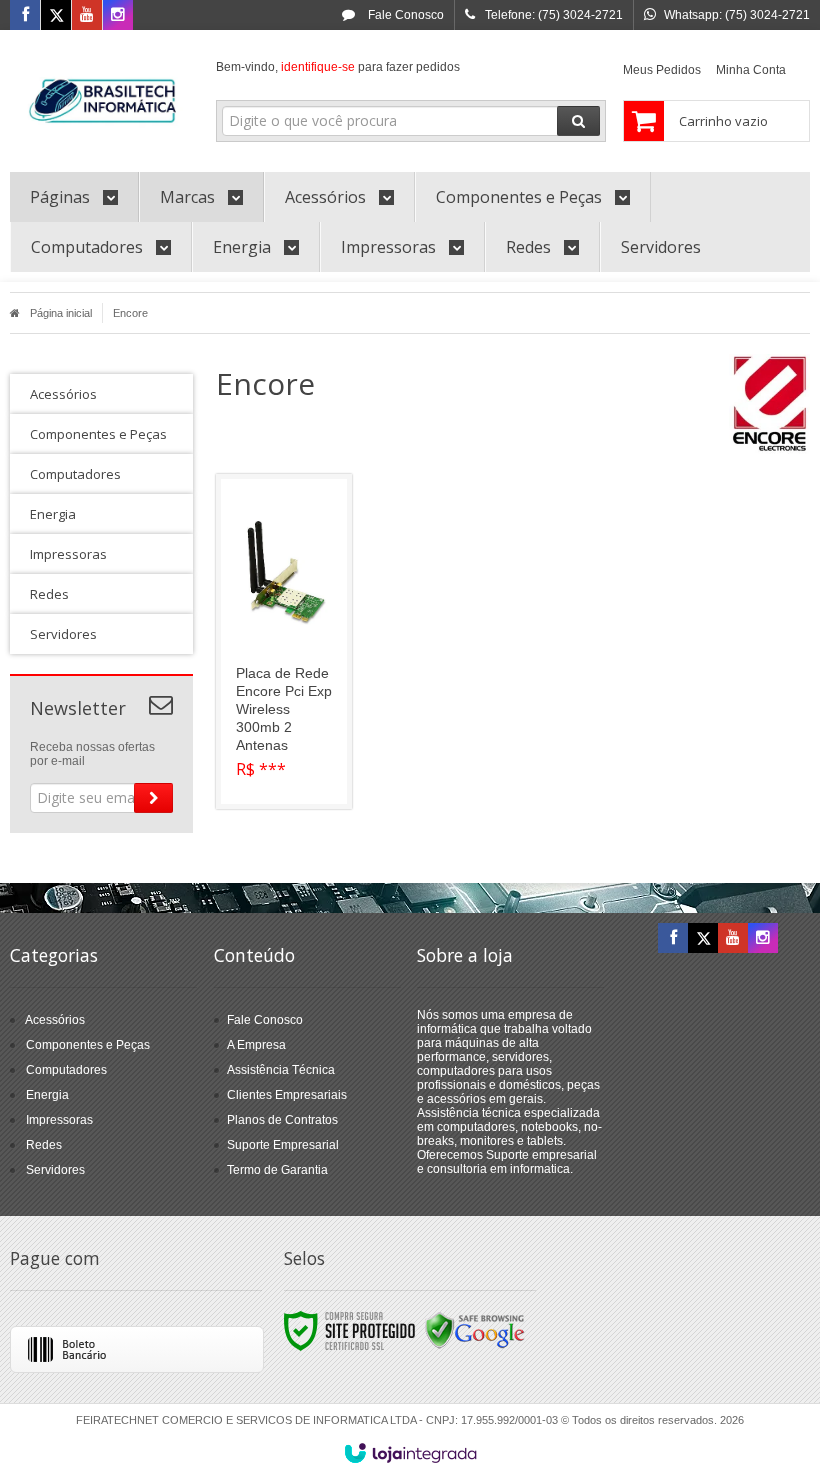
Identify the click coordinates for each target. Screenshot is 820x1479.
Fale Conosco (404, 15)
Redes (44, 1145)
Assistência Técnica (281, 1070)
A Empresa (256, 1045)
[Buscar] (578, 121)
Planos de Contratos (282, 1120)
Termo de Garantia (277, 1170)
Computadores (66, 1070)
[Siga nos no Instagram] (118, 16)
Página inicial (61, 313)
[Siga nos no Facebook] (25, 16)
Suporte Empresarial (283, 1145)
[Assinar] (153, 798)
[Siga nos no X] (56, 16)
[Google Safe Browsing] (475, 1330)
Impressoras (59, 1120)
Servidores (55, 1170)
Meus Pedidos (662, 70)
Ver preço (295, 713)
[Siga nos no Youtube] (87, 16)
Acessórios (55, 1020)
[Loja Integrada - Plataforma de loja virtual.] (410, 1453)
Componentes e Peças (88, 1045)
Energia (47, 1095)
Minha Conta (751, 70)
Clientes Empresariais (287, 1095)
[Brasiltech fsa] (101, 96)
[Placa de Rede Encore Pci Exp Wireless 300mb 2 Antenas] (284, 641)
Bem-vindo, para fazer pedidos (338, 67)
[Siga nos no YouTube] (733, 939)
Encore (130, 313)
